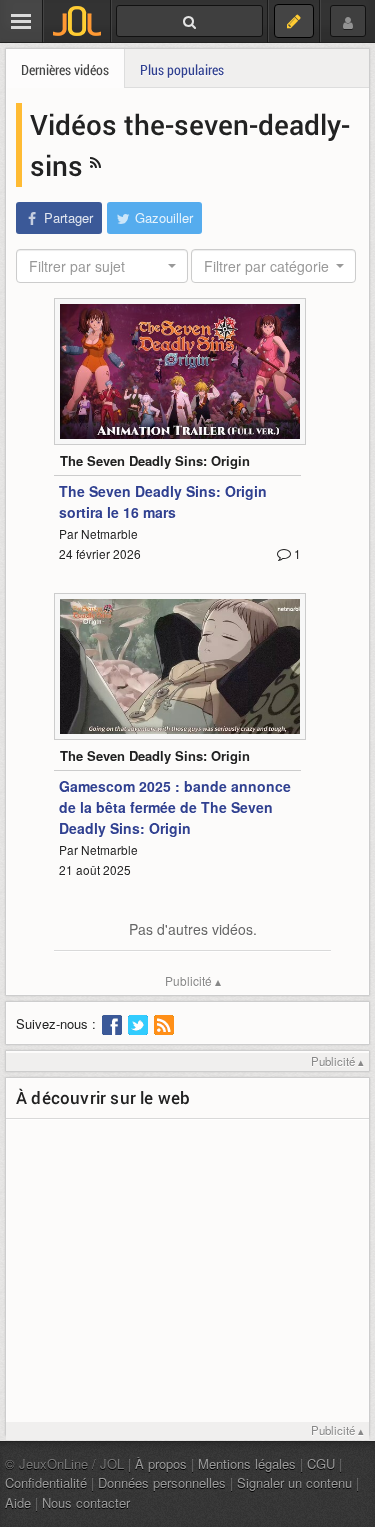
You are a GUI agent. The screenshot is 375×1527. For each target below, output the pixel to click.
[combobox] (102, 266)
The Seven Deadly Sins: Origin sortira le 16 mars (163, 501)
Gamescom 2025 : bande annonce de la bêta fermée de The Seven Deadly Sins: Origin (175, 807)
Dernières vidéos (65, 69)
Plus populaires (182, 69)
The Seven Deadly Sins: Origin (155, 460)
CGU (321, 1463)
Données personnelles (162, 1482)
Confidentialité (46, 1482)
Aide (18, 1502)
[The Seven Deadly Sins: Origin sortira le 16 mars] (180, 371)
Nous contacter (86, 1502)
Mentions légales (247, 1463)
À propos (161, 1463)
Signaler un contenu (294, 1482)
